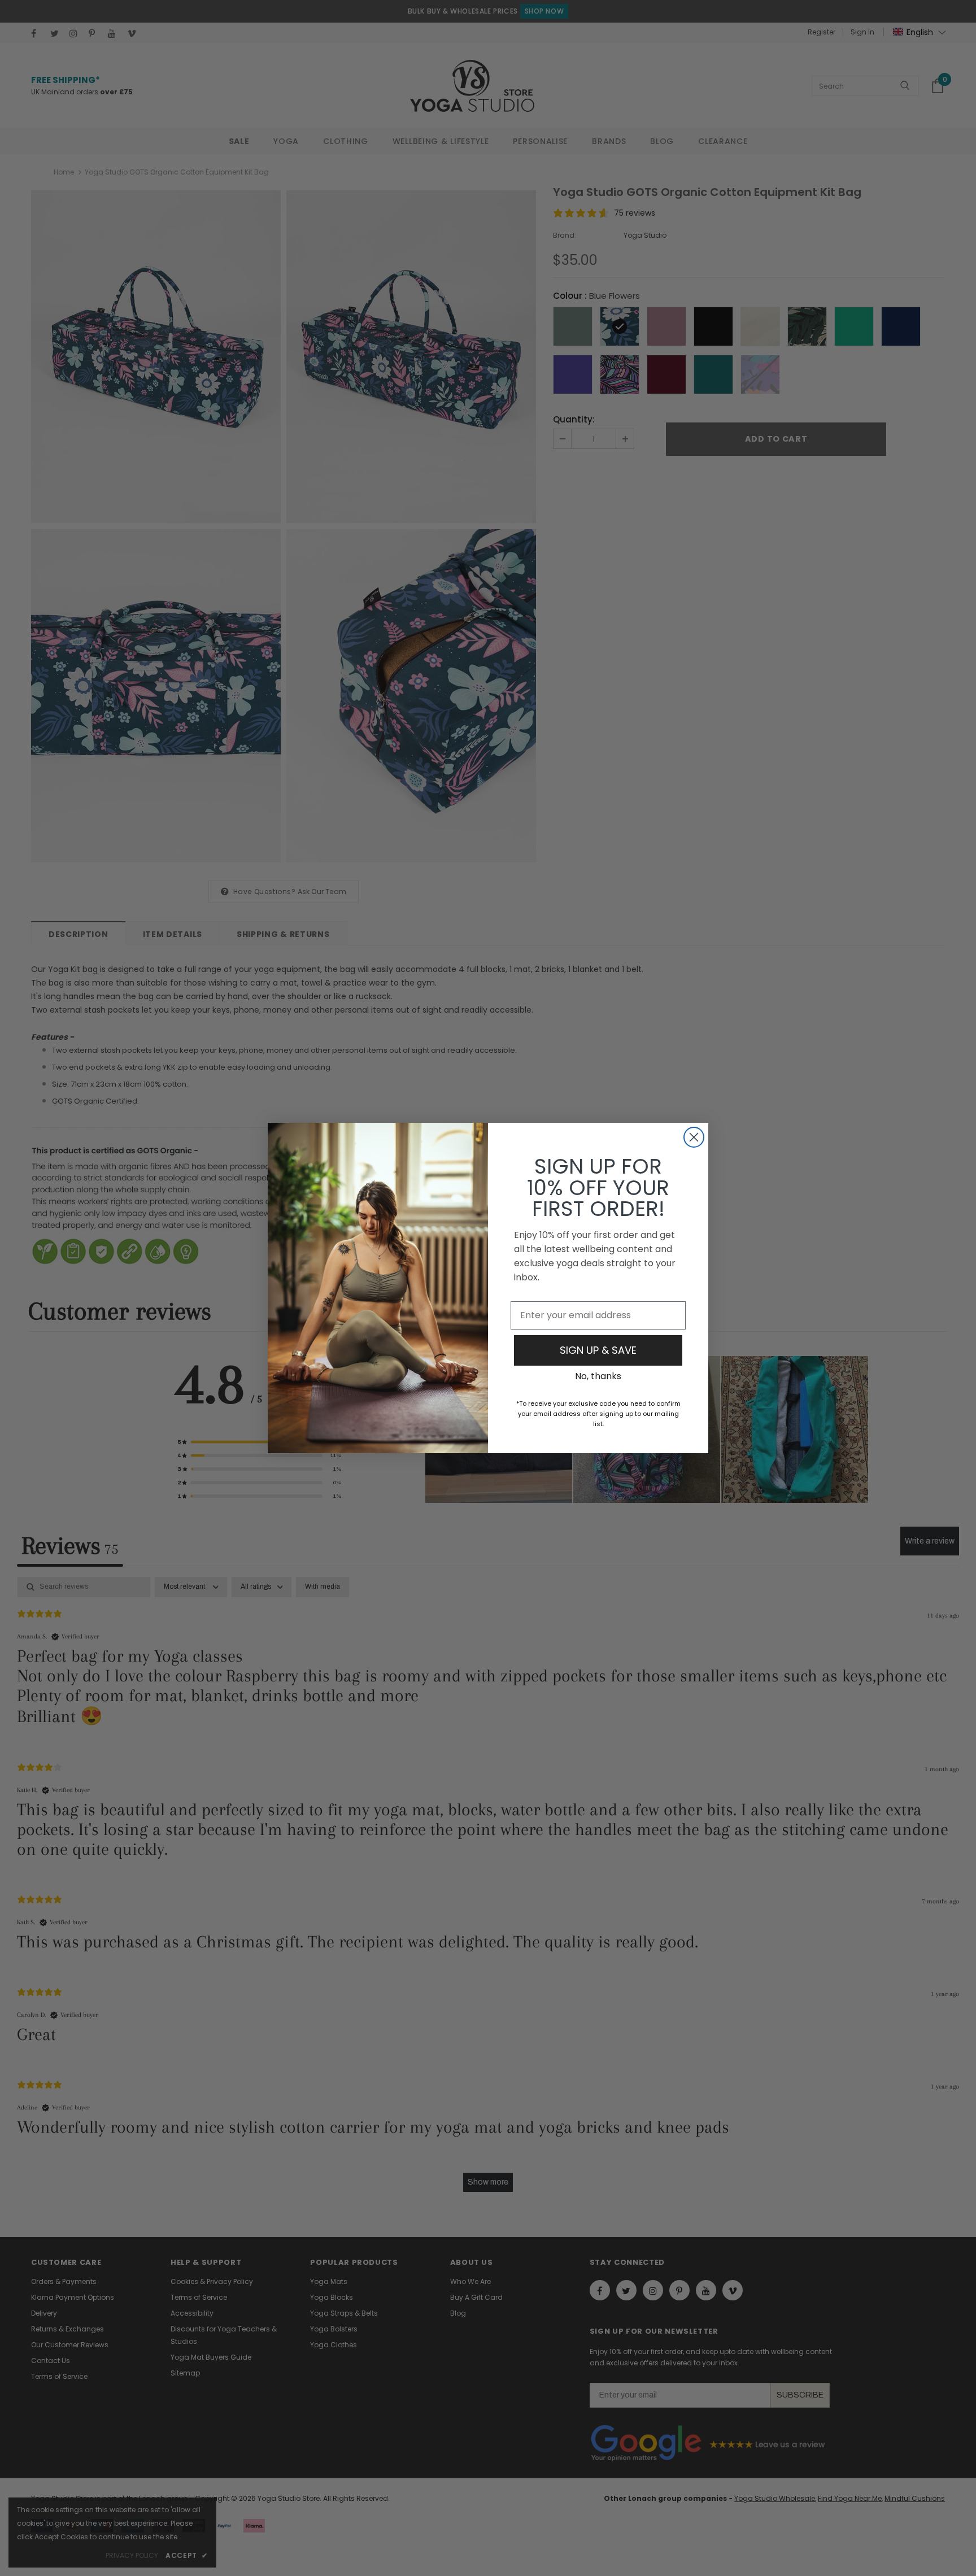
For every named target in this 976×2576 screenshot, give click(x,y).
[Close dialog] (694, 1137)
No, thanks (598, 1376)
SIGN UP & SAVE (598, 1350)
